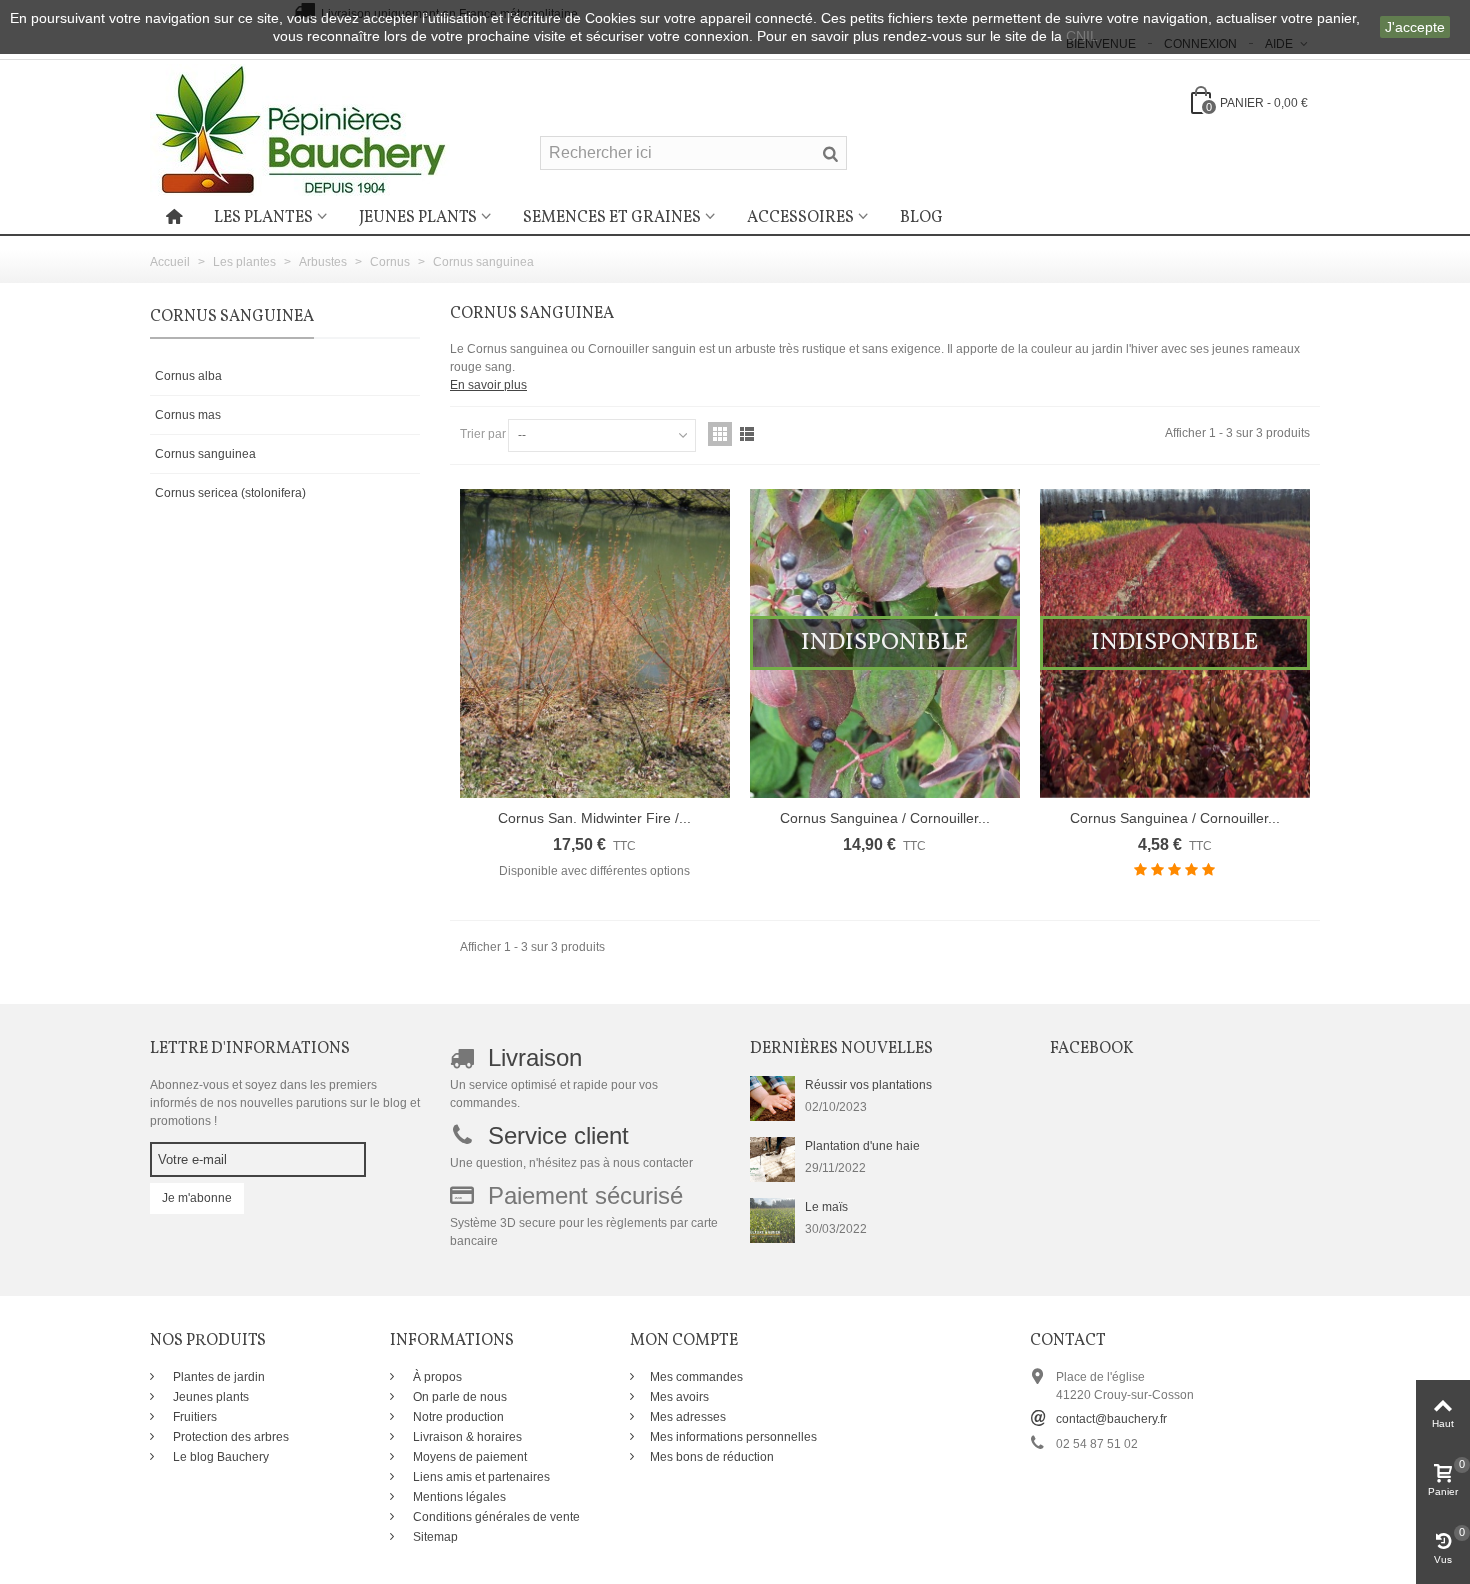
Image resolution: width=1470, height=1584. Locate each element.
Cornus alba (188, 376)
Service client (558, 1135)
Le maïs (826, 1207)
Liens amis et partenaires (480, 1477)
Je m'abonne (197, 1198)
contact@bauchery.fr (1111, 1419)
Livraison (535, 1057)
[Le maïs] (772, 1220)
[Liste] (747, 434)
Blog (921, 218)
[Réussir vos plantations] (772, 1098)
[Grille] (720, 434)
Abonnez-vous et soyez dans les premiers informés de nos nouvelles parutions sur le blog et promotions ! (285, 1103)
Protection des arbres (229, 1437)
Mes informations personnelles (733, 1437)
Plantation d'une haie (862, 1146)
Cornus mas (188, 415)
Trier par (483, 434)
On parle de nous (458, 1397)
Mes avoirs (679, 1397)
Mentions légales (458, 1497)
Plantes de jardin (217, 1377)
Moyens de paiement (468, 1457)
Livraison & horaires (466, 1437)
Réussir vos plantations (868, 1085)
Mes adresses (688, 1417)
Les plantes (263, 218)
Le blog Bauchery (219, 1457)
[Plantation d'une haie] (772, 1159)
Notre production (457, 1417)
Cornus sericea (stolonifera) (230, 493)
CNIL (1082, 36)
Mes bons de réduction (712, 1457)
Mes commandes (696, 1377)
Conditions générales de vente (495, 1517)
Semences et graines (612, 218)
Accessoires (800, 218)
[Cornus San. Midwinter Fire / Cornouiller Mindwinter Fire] (595, 643)
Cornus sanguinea (205, 454)
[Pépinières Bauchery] (300, 129)
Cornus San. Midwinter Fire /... (594, 818)
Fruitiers (193, 1417)
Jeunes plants (418, 218)
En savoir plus (488, 385)
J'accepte (1415, 27)
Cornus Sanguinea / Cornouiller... (885, 818)
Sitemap (434, 1537)
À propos (436, 1377)
